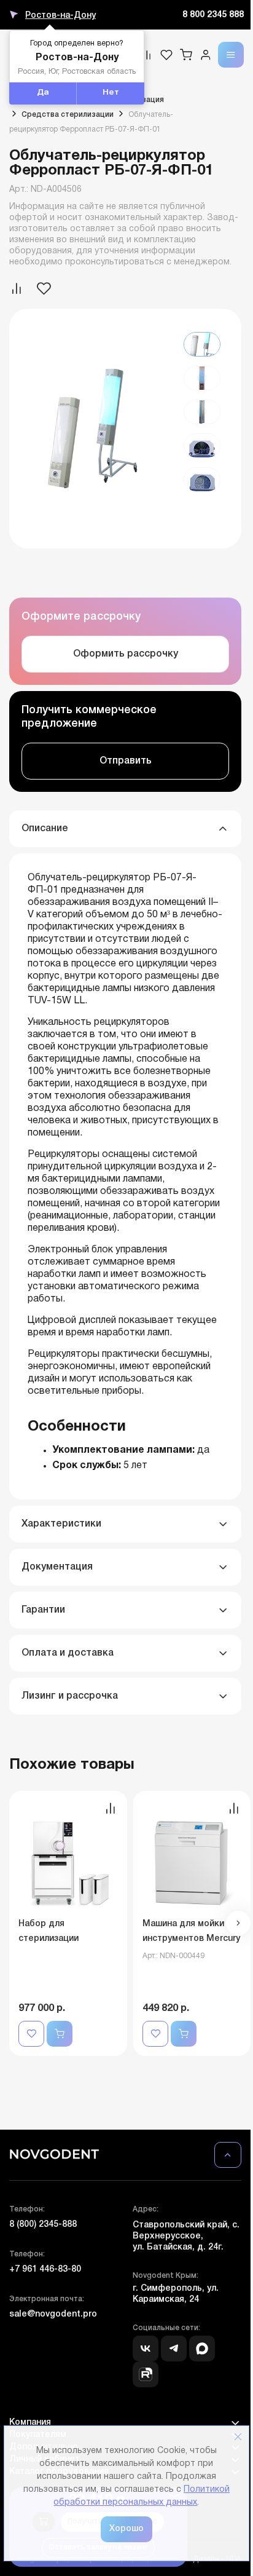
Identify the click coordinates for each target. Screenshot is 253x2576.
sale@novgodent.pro (53, 2314)
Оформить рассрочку (126, 654)
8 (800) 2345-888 (43, 2225)
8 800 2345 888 (213, 15)
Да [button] (43, 93)
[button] (238, 1923)
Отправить (126, 761)
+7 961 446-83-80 (45, 2270)
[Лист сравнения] (147, 55)
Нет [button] (111, 93)
